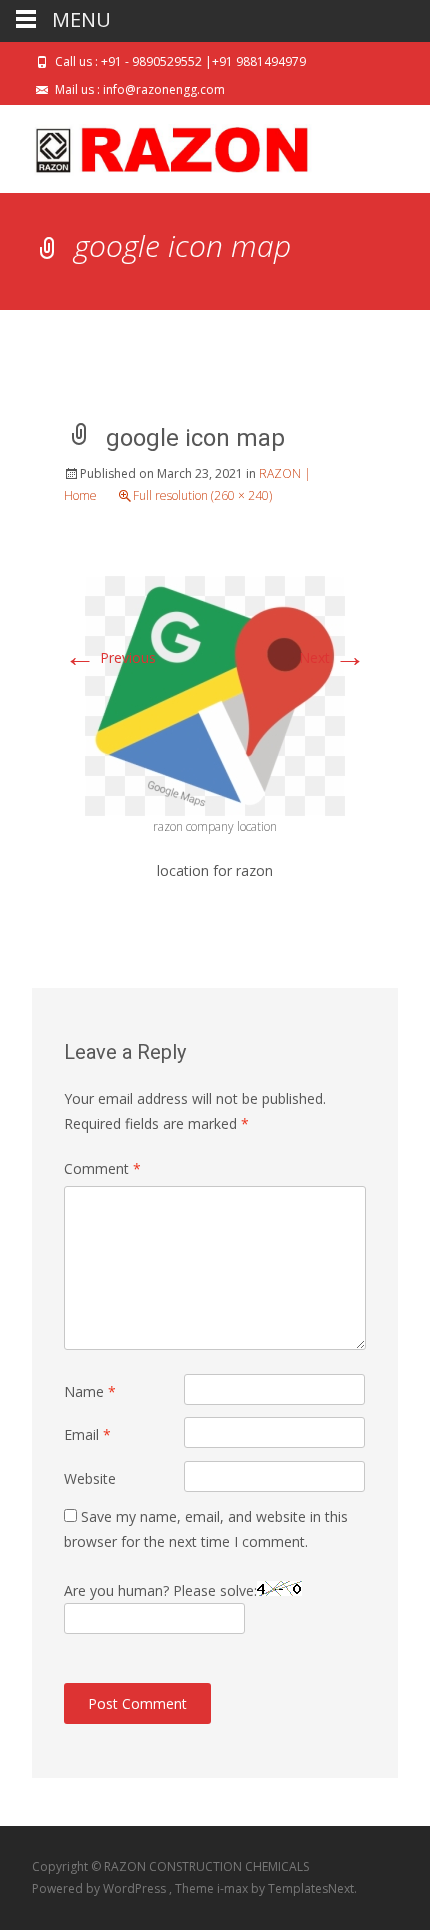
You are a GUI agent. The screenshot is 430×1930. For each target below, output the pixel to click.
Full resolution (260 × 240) (202, 495)
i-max (234, 1888)
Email (87, 1434)
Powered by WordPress (100, 1888)
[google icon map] (215, 694)
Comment (102, 1168)
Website (90, 1478)
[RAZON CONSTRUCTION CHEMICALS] (156, 145)
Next (332, 657)
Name (90, 1391)
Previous (110, 657)
